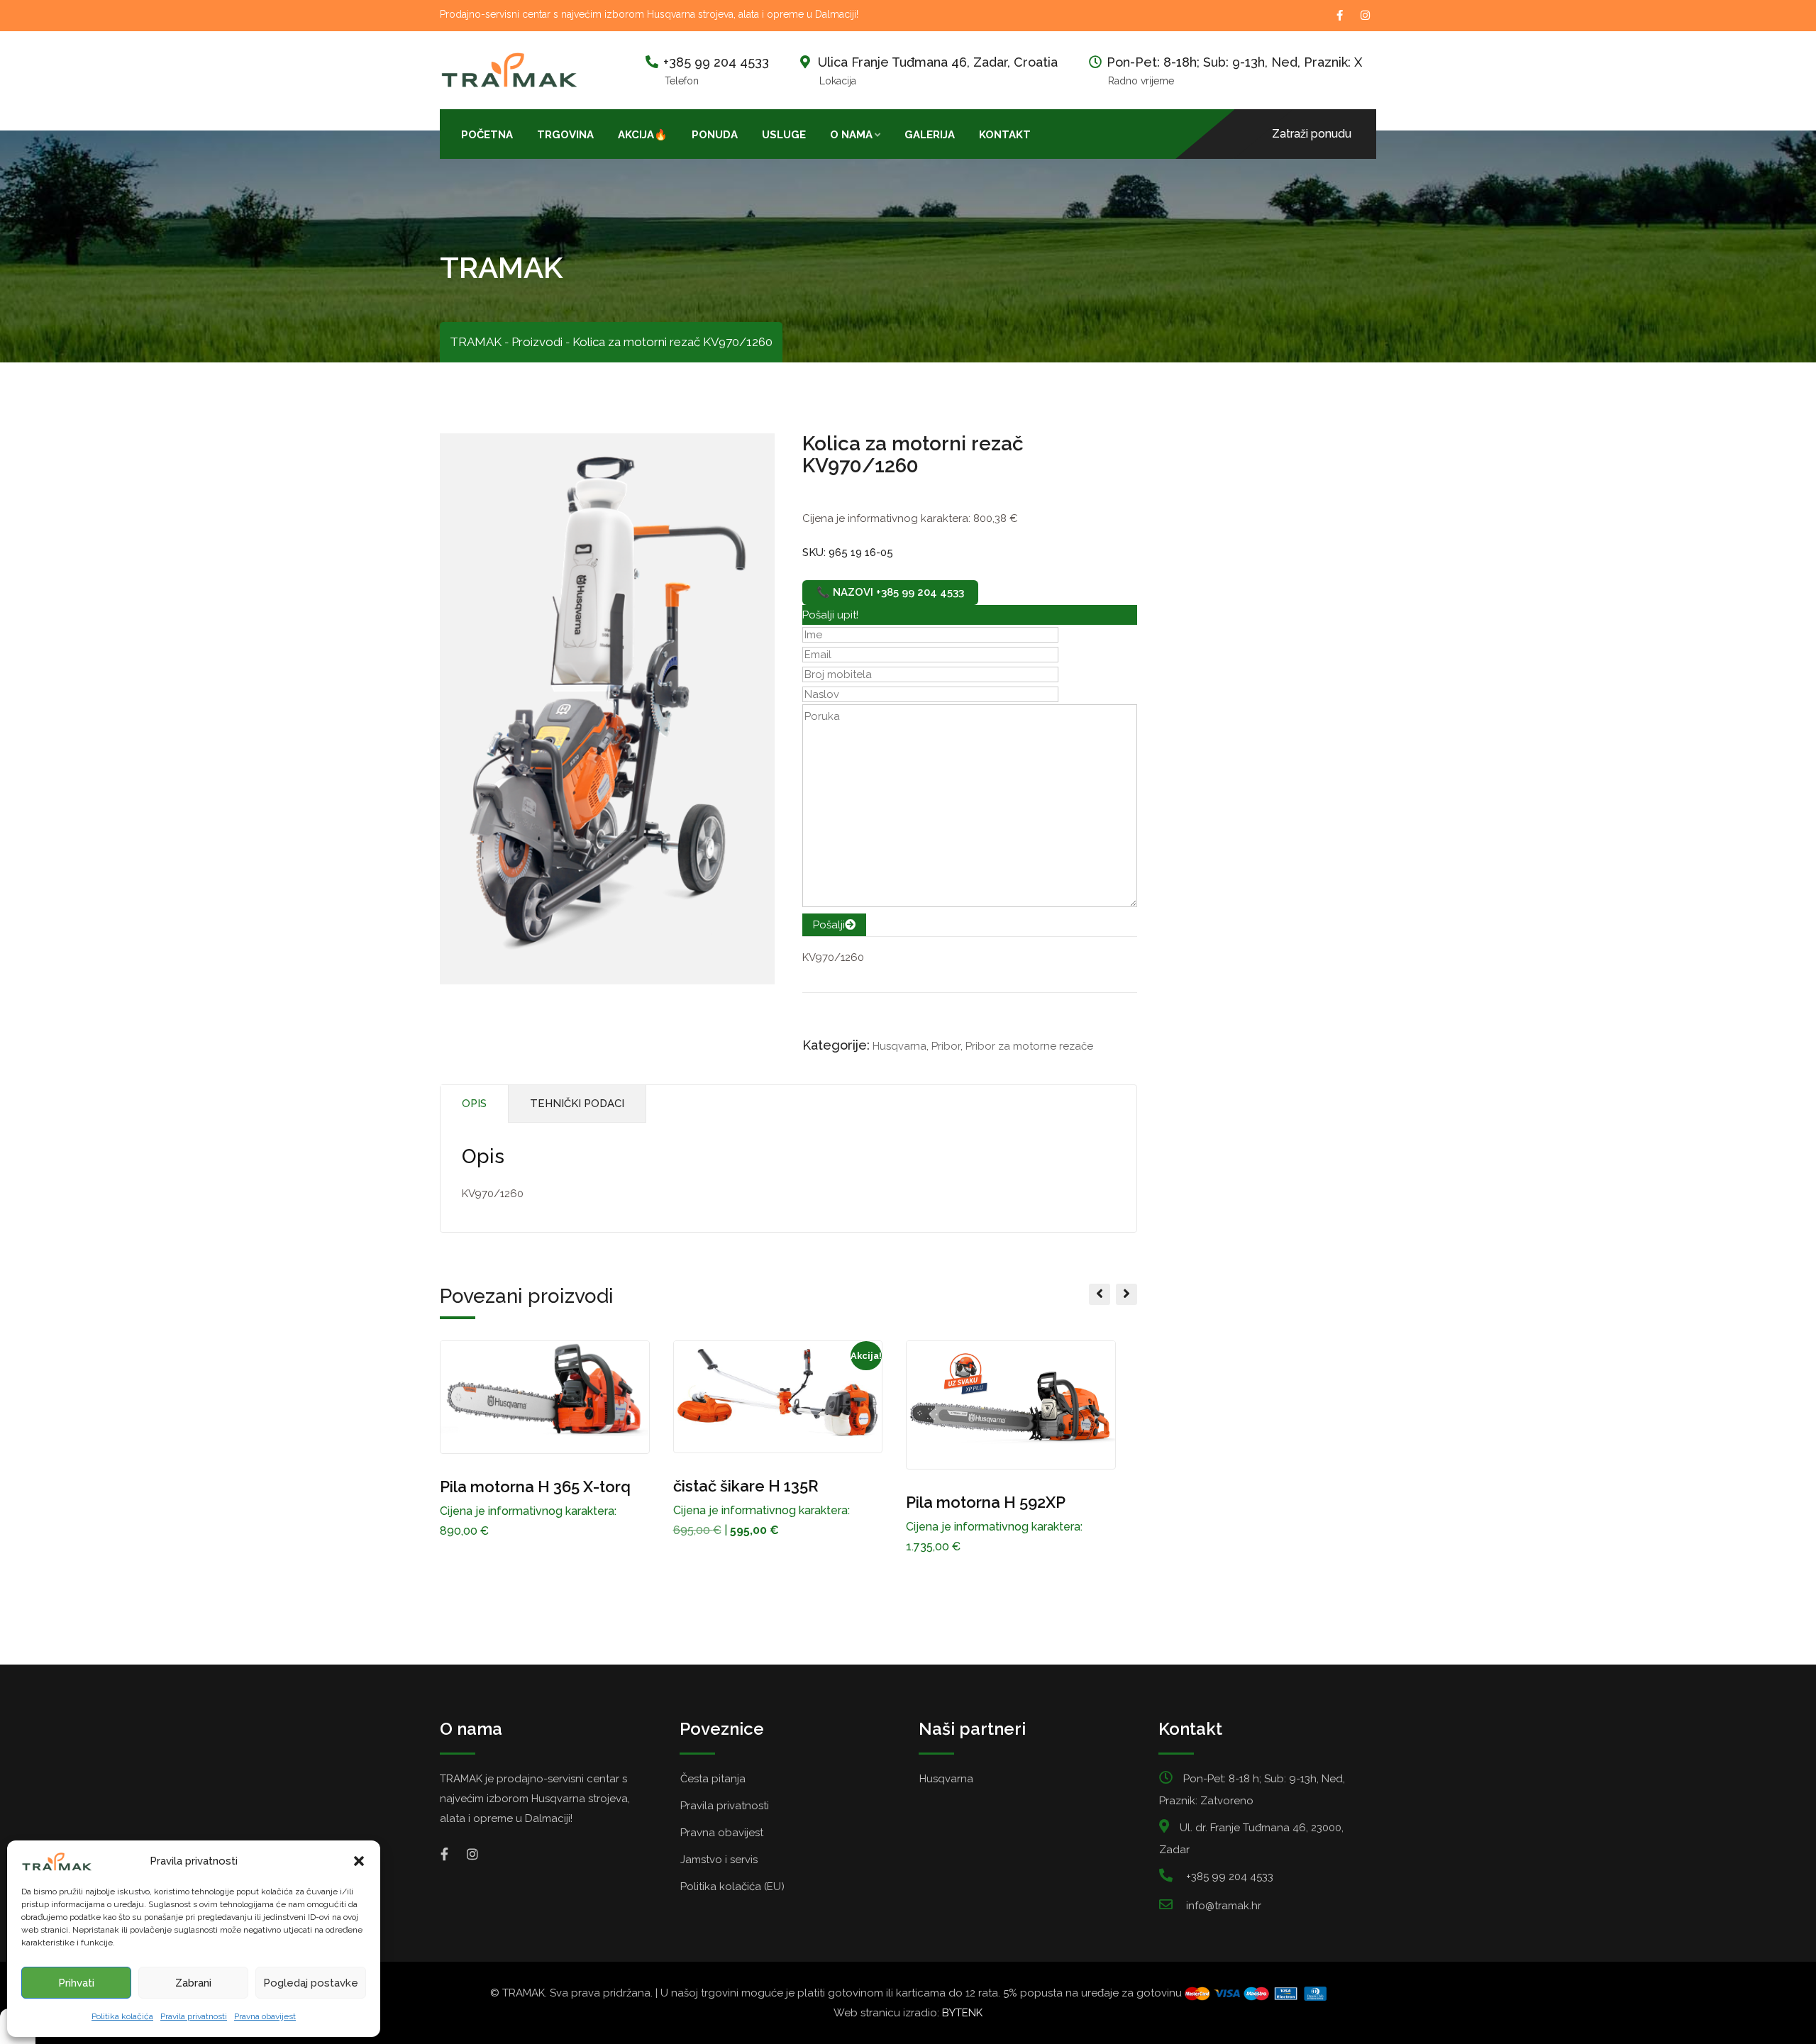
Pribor (946, 1046)
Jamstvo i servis (719, 1860)
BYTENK (962, 2013)
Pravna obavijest (265, 2016)
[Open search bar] (1055, 133)
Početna (487, 135)
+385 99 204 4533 (716, 62)
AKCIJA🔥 (643, 135)
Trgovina (565, 135)
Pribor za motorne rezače (1029, 1046)
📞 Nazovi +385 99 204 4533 (890, 592)
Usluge (784, 135)
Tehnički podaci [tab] (577, 1104)
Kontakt (1005, 135)
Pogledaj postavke (311, 1983)
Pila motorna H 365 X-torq (535, 1487)
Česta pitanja (713, 1779)
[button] (359, 1861)
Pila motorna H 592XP (986, 1502)
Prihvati (76, 1983)
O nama (851, 135)
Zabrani (193, 1983)
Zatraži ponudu (1312, 134)
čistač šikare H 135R (746, 1486)
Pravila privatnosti (194, 2016)
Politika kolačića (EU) (732, 1887)
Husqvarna (899, 1046)
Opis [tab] (474, 1104)
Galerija (930, 135)
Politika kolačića (122, 2016)
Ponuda (715, 135)
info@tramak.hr (1224, 1906)
